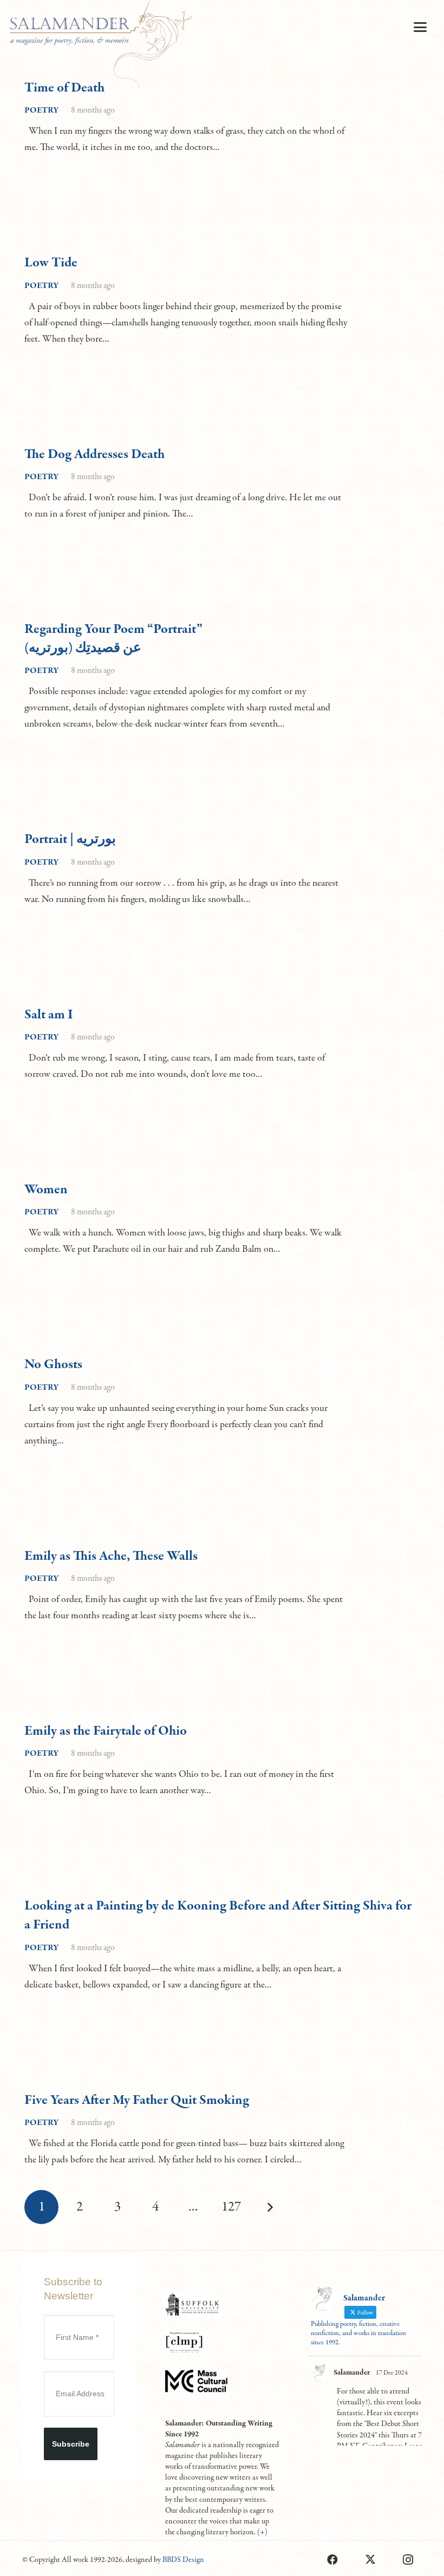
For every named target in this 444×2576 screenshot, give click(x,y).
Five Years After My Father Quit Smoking (137, 2100)
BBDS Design (183, 2560)
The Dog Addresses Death (94, 455)
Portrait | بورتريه (70, 839)
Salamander (352, 2372)
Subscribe (71, 2444)
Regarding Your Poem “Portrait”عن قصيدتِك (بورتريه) (113, 639)
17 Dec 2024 (392, 2373)
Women (46, 1190)
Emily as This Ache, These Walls (111, 1556)
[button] (420, 27)
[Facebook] (332, 2560)
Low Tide (51, 263)
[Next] (269, 2207)
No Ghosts (53, 1365)
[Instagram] (408, 2560)
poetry (42, 110)
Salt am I (49, 1015)
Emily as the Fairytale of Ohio (106, 1731)
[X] (370, 2560)
